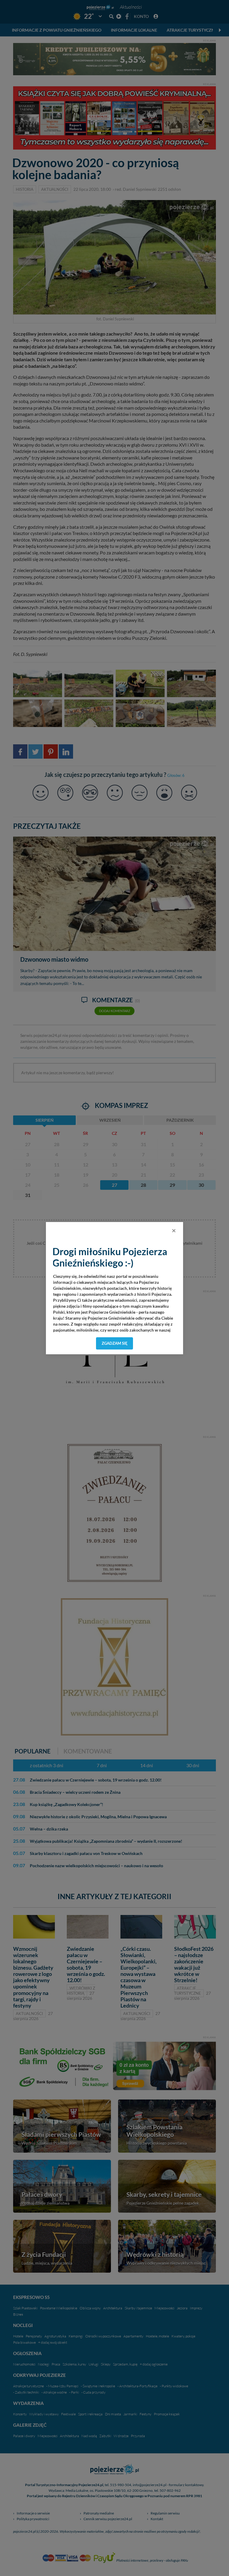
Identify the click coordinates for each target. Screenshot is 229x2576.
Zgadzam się (115, 1343)
